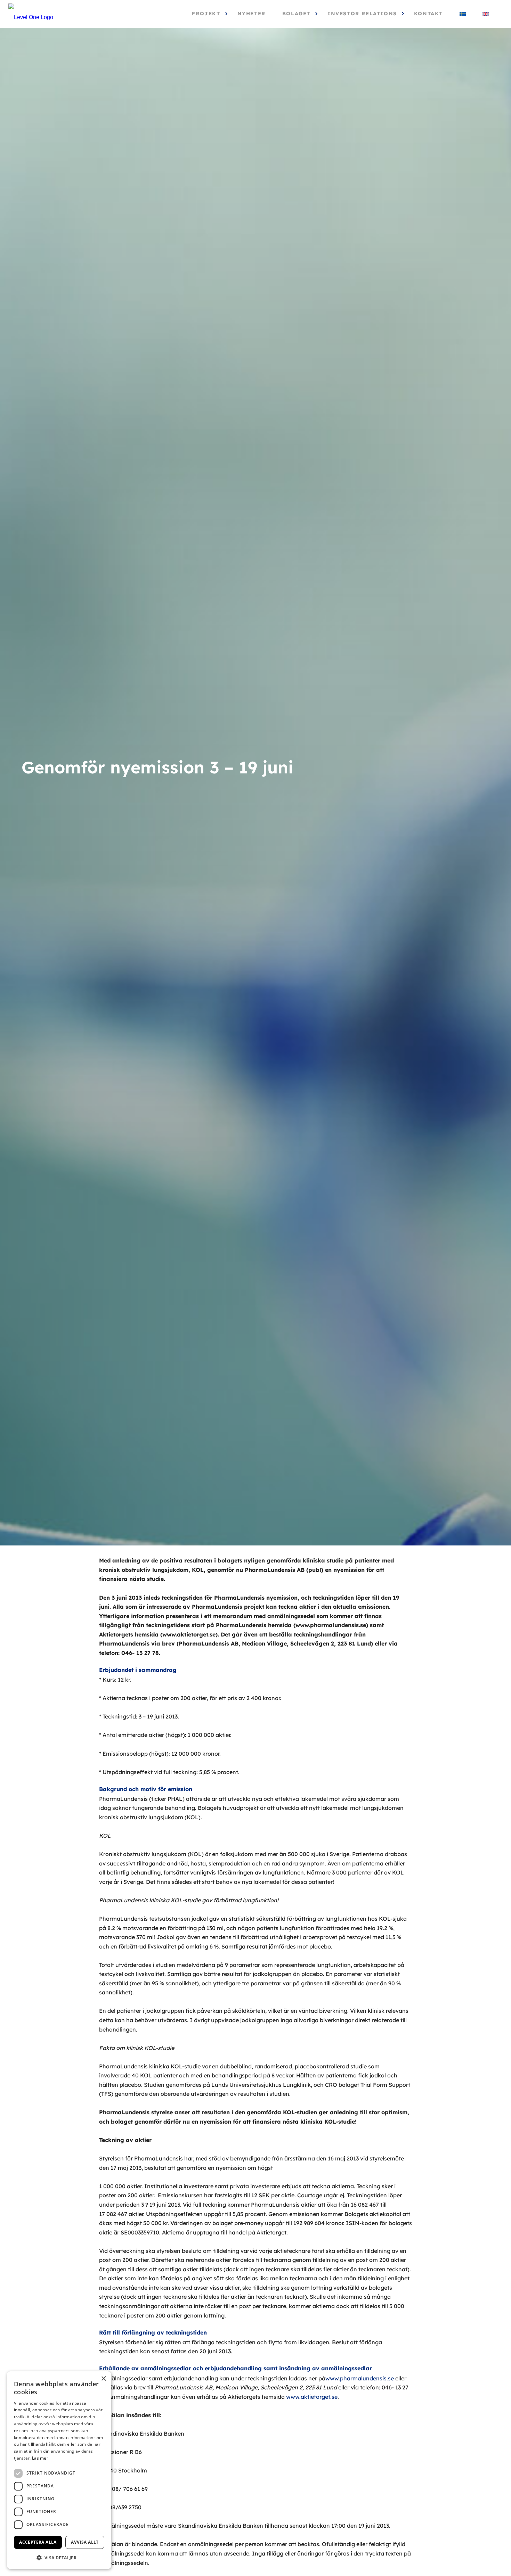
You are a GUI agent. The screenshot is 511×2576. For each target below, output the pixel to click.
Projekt (206, 14)
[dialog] (59, 2470)
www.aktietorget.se (312, 2397)
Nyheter (252, 14)
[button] (59, 2558)
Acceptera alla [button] (38, 2542)
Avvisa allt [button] (85, 2542)
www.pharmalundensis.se (360, 2378)
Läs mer (40, 2458)
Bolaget (296, 14)
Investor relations (362, 14)
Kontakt (428, 14)
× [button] (103, 2379)
